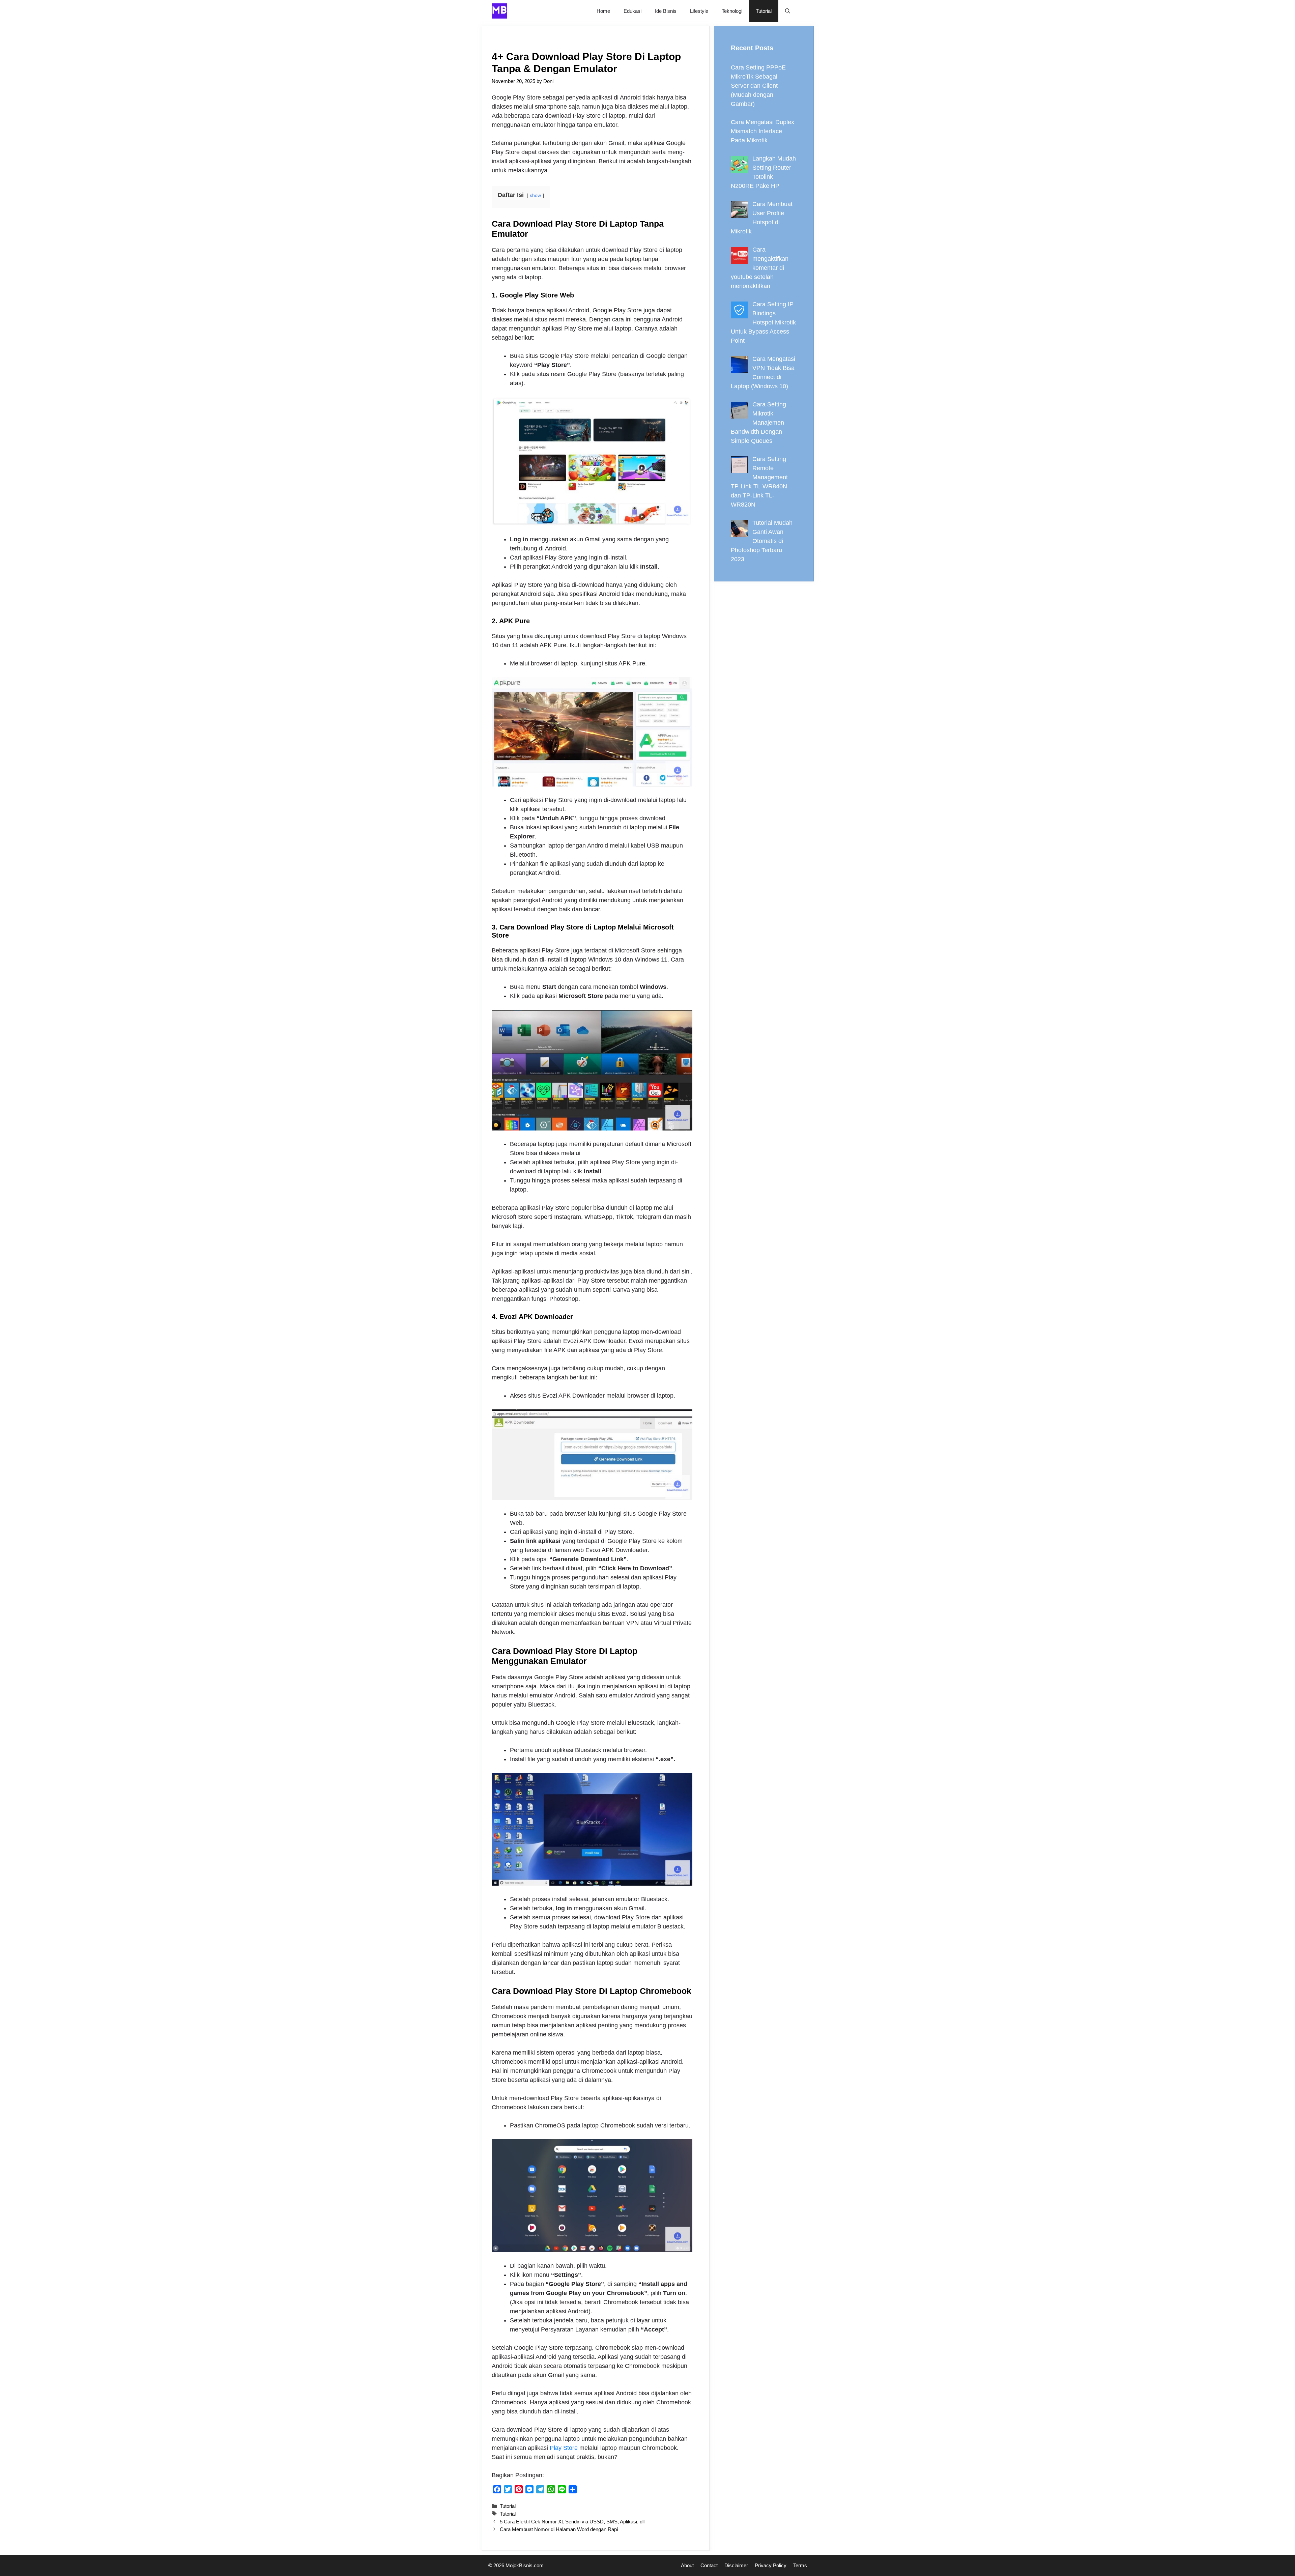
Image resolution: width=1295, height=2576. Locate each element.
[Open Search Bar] (788, 11)
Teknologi (732, 11)
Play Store (564, 2448)
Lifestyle (699, 11)
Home (603, 11)
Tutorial (764, 11)
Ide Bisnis (666, 11)
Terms (800, 2565)
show (535, 195)
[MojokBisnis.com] (499, 11)
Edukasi (632, 11)
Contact (709, 2565)
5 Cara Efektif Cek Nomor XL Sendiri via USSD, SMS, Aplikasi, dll (572, 2522)
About (687, 2565)
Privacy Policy (771, 2565)
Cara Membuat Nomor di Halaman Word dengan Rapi (559, 2529)
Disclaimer (736, 2565)
